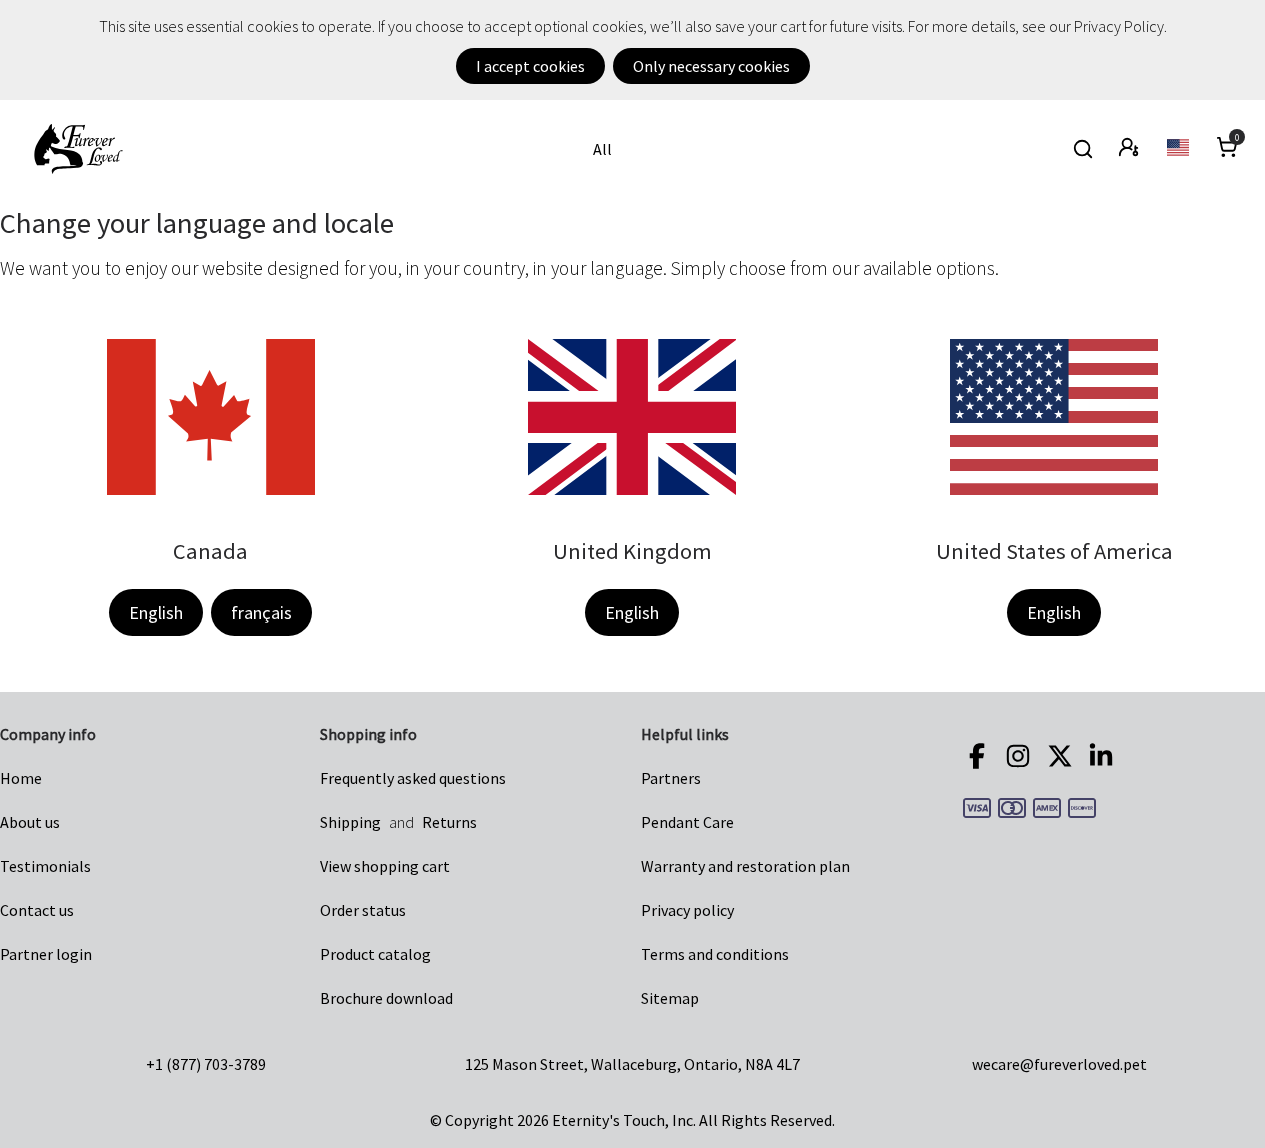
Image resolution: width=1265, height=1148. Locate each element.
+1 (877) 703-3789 (206, 1064)
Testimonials (45, 866)
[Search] (1083, 149)
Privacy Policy (1119, 26)
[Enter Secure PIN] (1130, 149)
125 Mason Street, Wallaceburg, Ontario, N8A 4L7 (632, 1064)
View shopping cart (385, 866)
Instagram (1021, 756)
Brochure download (386, 998)
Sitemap (670, 998)
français (261, 612)
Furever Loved (78, 149)
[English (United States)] (1179, 149)
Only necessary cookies (711, 66)
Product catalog (375, 954)
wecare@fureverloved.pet (1059, 1064)
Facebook (980, 756)
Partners (671, 778)
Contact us (37, 910)
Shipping (350, 822)
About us (30, 822)
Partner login (46, 954)
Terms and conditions (715, 954)
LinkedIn (1104, 756)
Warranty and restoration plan (745, 866)
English (156, 612)
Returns (449, 822)
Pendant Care (687, 822)
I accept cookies (530, 66)
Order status (363, 910)
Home (21, 778)
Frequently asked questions (413, 778)
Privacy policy (687, 910)
